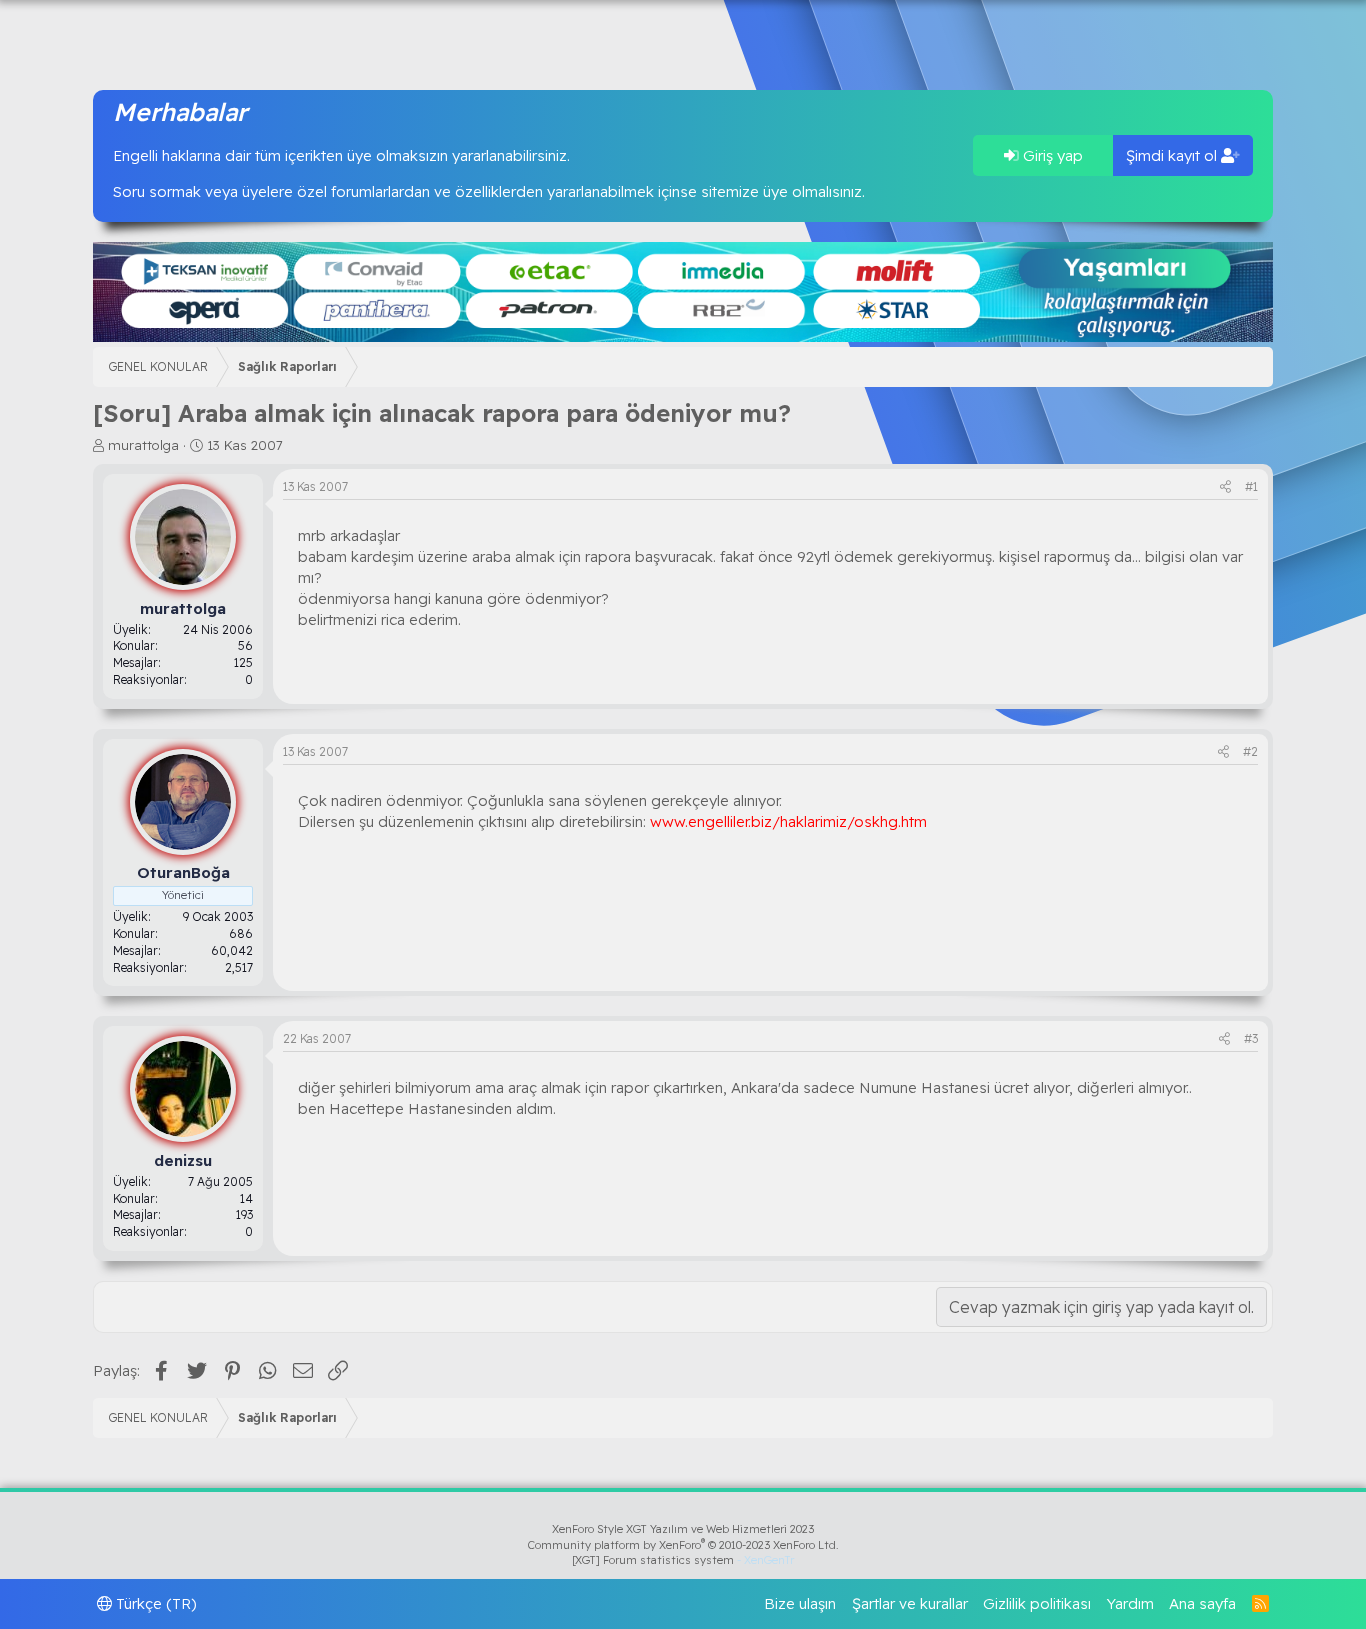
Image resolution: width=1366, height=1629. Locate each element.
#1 (1251, 486)
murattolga (143, 445)
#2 (1250, 751)
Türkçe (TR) (154, 1603)
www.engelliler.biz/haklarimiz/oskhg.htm (788, 821)
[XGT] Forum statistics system (683, 1560)
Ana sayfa (1202, 1603)
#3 (1251, 1038)
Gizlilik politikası (1037, 1603)
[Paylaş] (1225, 487)
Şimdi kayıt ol (1173, 155)
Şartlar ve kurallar (910, 1603)
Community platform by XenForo (683, 1545)
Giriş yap (1051, 155)
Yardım (1130, 1603)
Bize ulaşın (800, 1603)
